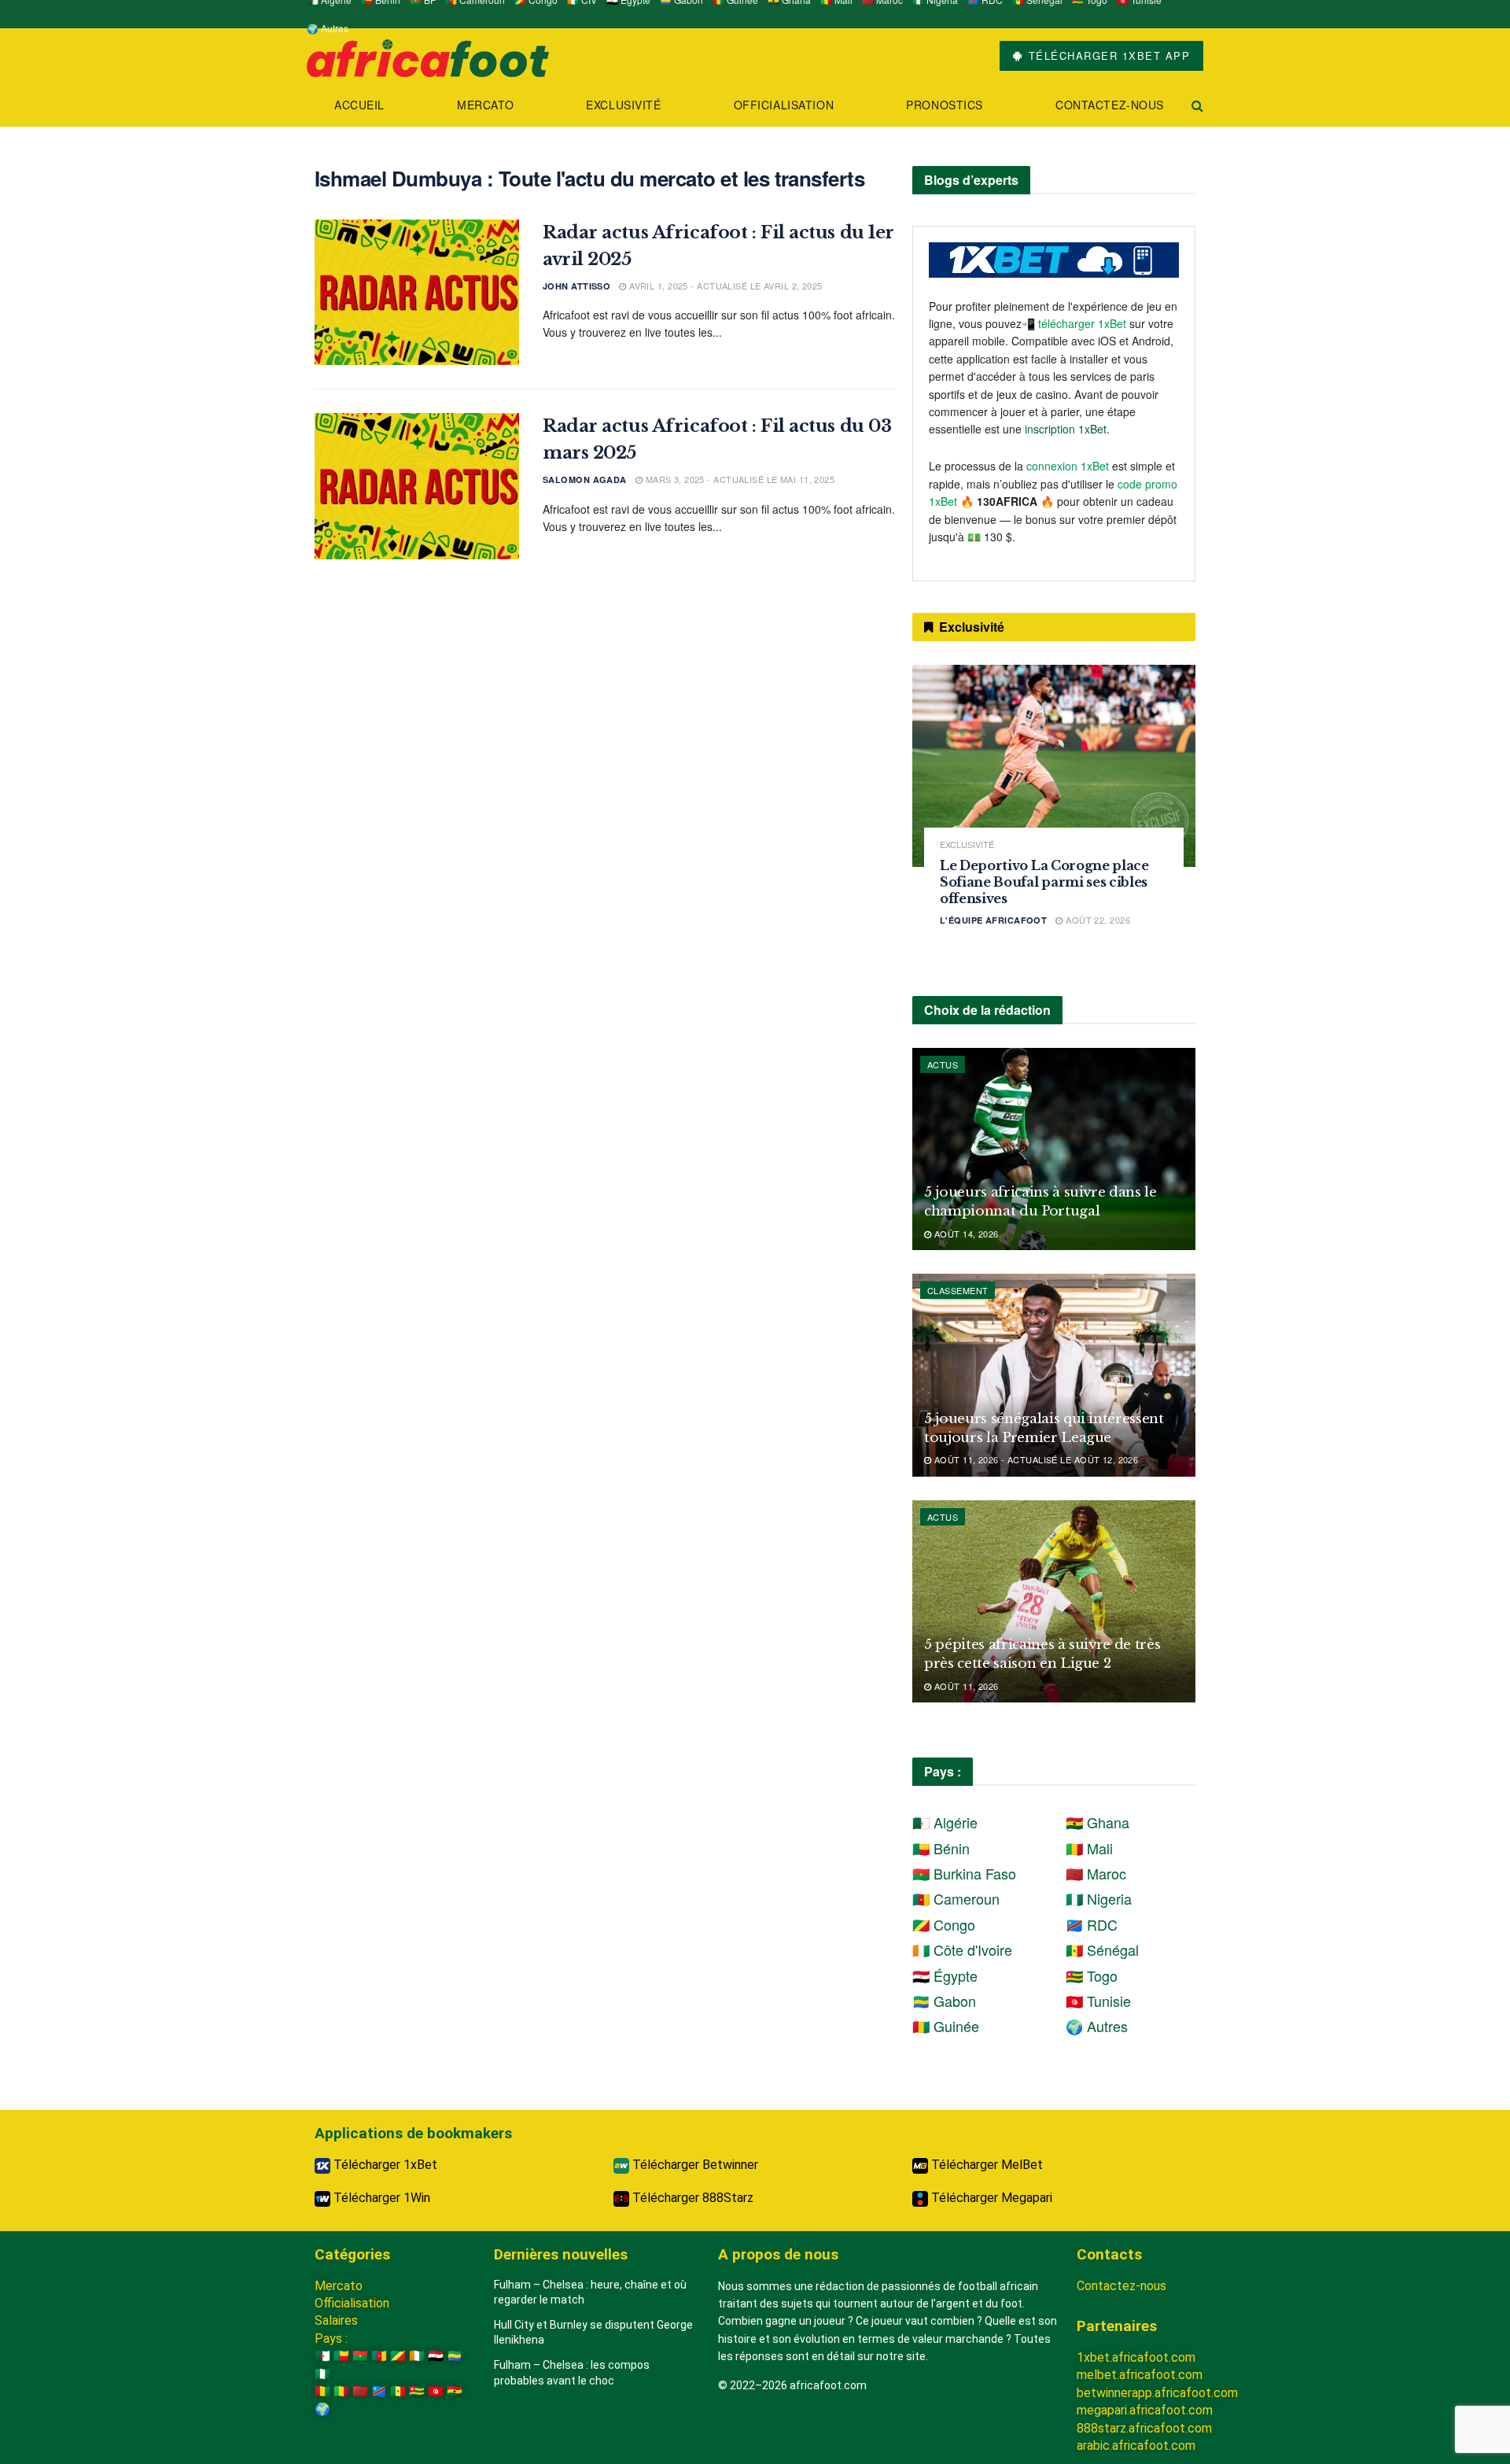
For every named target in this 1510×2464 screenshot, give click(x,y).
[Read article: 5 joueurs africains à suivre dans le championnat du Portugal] (1054, 1149)
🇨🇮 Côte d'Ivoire (962, 1949)
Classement (958, 1290)
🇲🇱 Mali (1089, 1848)
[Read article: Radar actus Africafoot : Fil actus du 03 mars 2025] (417, 486)
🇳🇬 (322, 2374)
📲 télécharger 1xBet (1075, 323)
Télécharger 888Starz (691, 2198)
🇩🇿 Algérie (945, 1822)
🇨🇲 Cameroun (956, 1898)
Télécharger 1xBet (384, 2165)
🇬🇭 (455, 2391)
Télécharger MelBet (985, 2165)
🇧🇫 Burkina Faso (964, 1873)
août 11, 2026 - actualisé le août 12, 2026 (1035, 1459)
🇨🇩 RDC (1092, 1924)
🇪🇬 (436, 2356)
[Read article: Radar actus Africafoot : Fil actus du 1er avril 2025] (417, 293)
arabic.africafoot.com (1136, 2446)
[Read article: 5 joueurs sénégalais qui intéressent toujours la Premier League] (1054, 1375)
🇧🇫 (360, 2356)
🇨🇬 (398, 2356)
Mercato (485, 105)
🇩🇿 (322, 2356)
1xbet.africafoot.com (1136, 2357)
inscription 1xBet (1066, 429)
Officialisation (784, 105)
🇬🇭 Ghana (1098, 1822)
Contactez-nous (1110, 105)
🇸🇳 (398, 2391)
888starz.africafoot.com (1144, 2428)
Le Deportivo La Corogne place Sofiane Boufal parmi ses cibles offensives (1044, 882)
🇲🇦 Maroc (1096, 1873)
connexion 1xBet (1068, 466)
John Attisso (576, 286)
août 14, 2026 (965, 1234)
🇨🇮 (417, 2356)
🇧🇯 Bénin (941, 1848)
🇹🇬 (417, 2391)
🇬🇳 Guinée (946, 2026)
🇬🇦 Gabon (944, 2001)
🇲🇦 (360, 2391)
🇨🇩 (379, 2391)
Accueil (359, 105)
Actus (943, 1064)
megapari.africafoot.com (1145, 2410)
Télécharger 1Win (380, 2198)
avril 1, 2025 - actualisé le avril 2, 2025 (724, 286)
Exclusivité (623, 105)
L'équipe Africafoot (993, 920)
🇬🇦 (455, 2356)
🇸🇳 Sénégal (1102, 1949)
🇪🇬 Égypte (945, 1975)
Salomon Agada (585, 480)
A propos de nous (778, 2254)
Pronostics (945, 105)
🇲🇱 (341, 2391)
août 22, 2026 (1097, 920)
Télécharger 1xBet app (1107, 55)
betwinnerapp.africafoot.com (1157, 2393)
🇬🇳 (322, 2391)
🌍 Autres (328, 28)
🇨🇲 (379, 2356)
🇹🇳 (436, 2391)
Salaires (336, 2320)
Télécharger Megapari (990, 2198)
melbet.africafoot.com (1140, 2375)
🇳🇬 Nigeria (1099, 1898)
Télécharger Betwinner (694, 2165)
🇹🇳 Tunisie (1098, 2001)
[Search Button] (1197, 105)
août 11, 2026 (965, 1686)
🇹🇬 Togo (1092, 1975)
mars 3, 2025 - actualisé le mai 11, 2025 (738, 479)
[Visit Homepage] (428, 56)
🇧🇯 (341, 2356)
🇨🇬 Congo (944, 1924)
